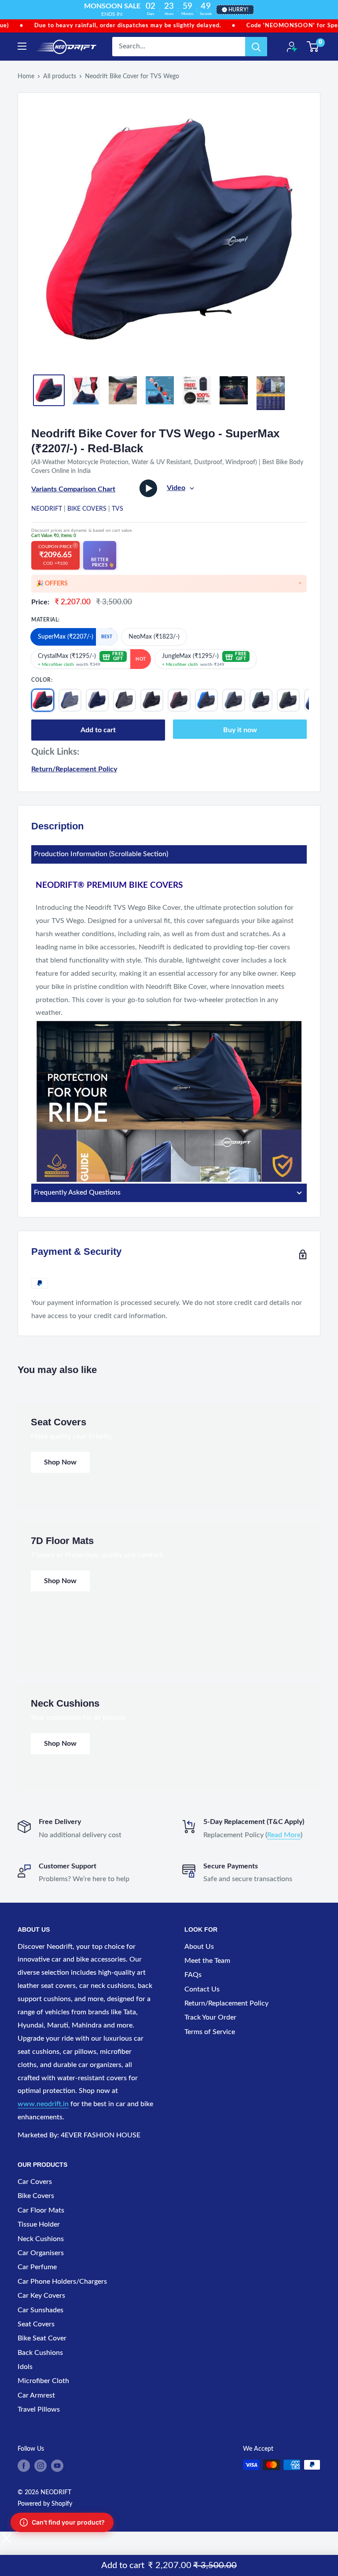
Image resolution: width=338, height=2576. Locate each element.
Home (26, 76)
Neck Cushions (41, 2239)
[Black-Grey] (125, 700)
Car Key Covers (41, 2296)
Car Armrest (36, 2395)
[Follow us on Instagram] (40, 2466)
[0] (313, 47)
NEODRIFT (47, 509)
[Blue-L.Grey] (70, 700)
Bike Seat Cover (42, 2338)
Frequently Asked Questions (77, 1192)
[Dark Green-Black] (261, 700)
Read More (284, 1835)
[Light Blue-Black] (234, 700)
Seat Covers (36, 2324)
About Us (199, 1947)
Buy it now (240, 730)
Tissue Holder (39, 2224)
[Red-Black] (43, 700)
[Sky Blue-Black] (206, 700)
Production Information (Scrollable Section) (101, 854)
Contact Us (202, 1989)
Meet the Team (207, 1961)
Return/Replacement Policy (74, 769)
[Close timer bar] (329, 7)
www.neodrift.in (43, 2104)
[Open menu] (22, 46)
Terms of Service (210, 2032)
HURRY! (238, 10)
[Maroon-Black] (179, 700)
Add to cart (98, 730)
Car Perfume (37, 2267)
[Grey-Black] (152, 700)
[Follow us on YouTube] (57, 2466)
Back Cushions (40, 2353)
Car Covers (35, 2182)
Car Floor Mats (41, 2210)
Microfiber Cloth (43, 2381)
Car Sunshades (40, 2310)
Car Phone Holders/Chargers (62, 2282)
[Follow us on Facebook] (24, 2466)
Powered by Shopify (45, 2504)
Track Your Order (210, 2017)
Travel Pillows (39, 2409)
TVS (118, 509)
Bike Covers (87, 509)
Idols (25, 2367)
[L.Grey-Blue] (97, 700)
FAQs (193, 1975)
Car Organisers (41, 2253)
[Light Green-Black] (288, 700)
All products (60, 76)
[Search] (256, 47)
